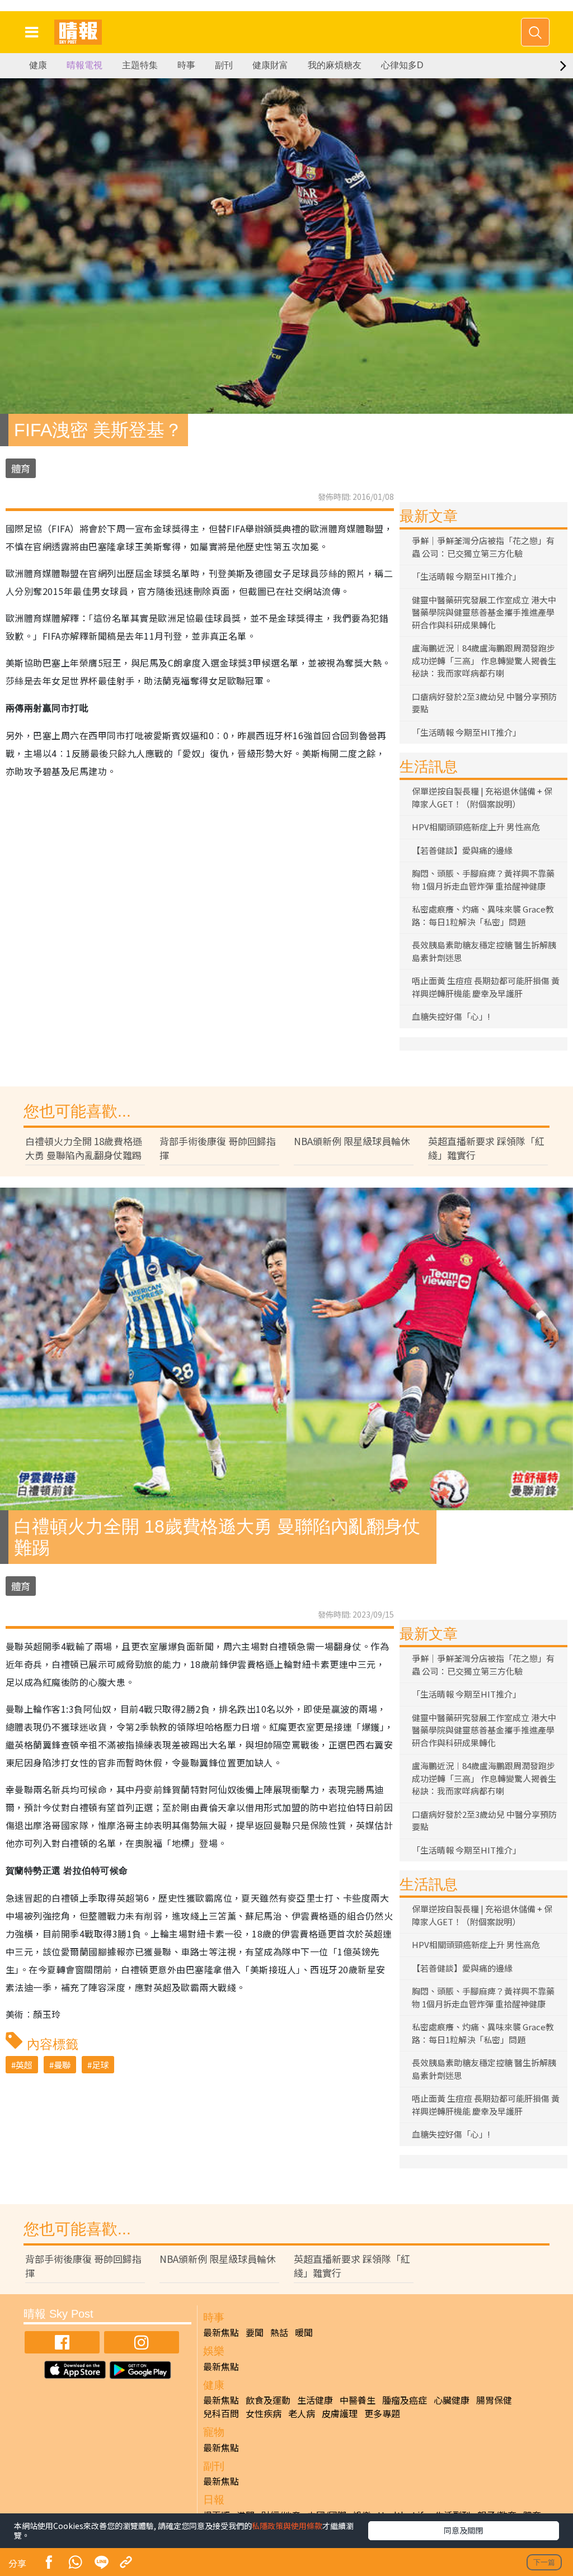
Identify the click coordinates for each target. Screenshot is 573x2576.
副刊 (224, 65)
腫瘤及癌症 (405, 2400)
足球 (100, 2065)
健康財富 (270, 65)
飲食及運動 (268, 2400)
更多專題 (382, 2413)
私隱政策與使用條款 (287, 2526)
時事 (186, 65)
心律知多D (402, 65)
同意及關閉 (463, 2530)
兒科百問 (221, 2413)
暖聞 (304, 2332)
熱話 (279, 2332)
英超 (24, 2065)
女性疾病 (264, 2413)
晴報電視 (84, 65)
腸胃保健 (494, 2400)
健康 (38, 65)
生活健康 (315, 2400)
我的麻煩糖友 (335, 65)
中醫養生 (358, 2400)
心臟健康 (452, 2400)
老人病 (302, 2413)
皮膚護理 (340, 2413)
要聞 (255, 2332)
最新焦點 (221, 2332)
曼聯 (62, 2065)
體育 (21, 468)
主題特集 (140, 65)
